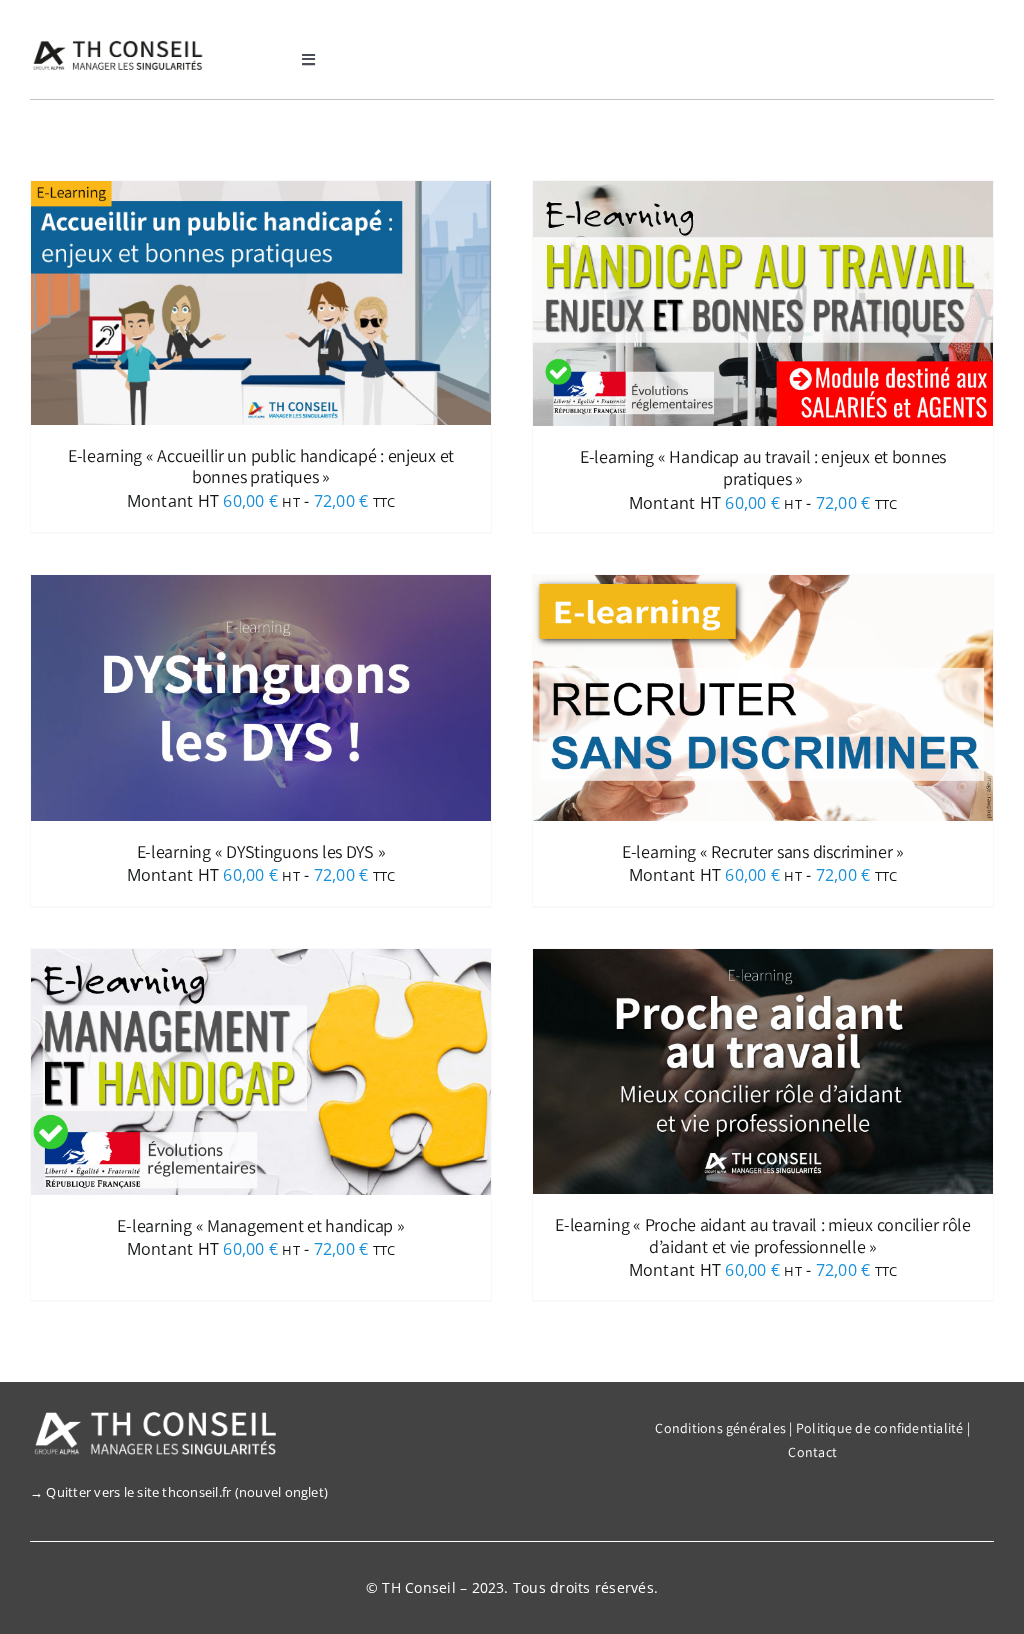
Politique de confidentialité (880, 1428)
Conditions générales (720, 1428)
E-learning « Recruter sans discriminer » (763, 851)
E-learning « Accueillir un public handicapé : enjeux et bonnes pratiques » (261, 466)
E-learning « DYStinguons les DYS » (261, 851)
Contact (812, 1452)
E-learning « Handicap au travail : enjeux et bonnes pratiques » (763, 467)
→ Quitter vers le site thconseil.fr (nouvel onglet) (179, 1492)
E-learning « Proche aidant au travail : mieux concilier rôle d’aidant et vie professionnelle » (763, 1235)
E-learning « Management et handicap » (260, 1225)
